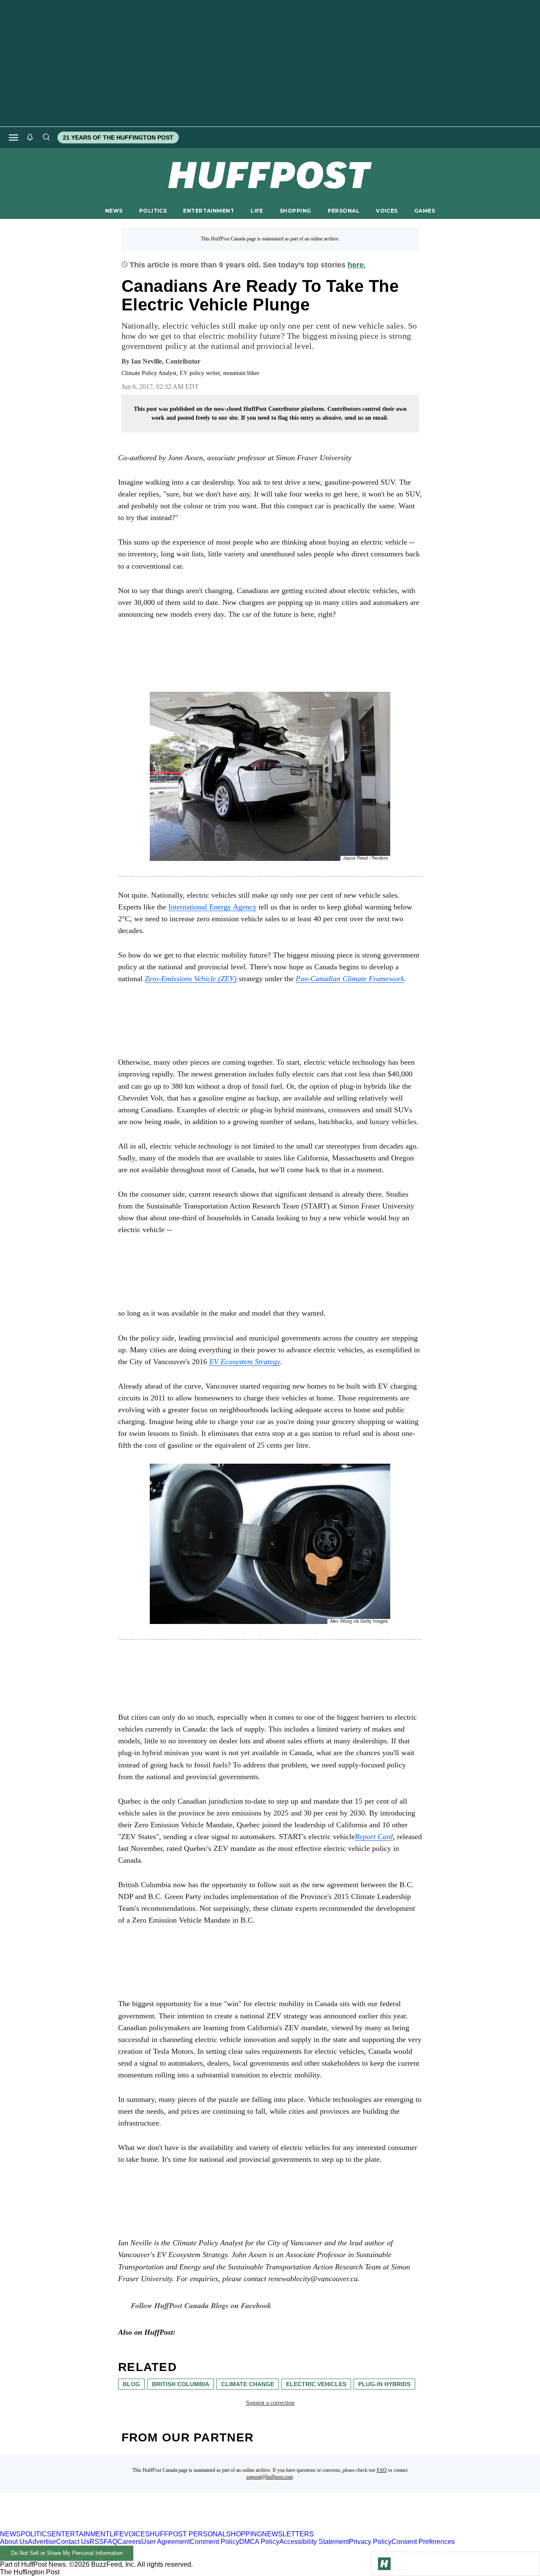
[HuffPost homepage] (109, 2526)
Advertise (42, 2542)
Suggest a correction (270, 2403)
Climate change (248, 2384)
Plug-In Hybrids (384, 2384)
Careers (129, 2542)
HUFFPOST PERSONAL (188, 2534)
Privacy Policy (370, 2542)
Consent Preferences (423, 2542)
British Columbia (181, 2384)
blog (131, 2384)
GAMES (425, 211)
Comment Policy (215, 2542)
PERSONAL (344, 211)
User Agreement (166, 2542)
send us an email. (367, 418)
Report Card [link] (374, 1837)
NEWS (114, 211)
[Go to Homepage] (384, 2564)
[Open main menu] (13, 138)
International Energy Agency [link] (212, 907)
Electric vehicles (316, 2384)
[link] (191, 979)
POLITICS (153, 211)
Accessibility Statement (314, 2542)
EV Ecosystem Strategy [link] (245, 1362)
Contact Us (73, 2542)
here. (357, 265)
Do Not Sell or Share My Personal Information (67, 2553)
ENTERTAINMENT (209, 211)
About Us (14, 2542)
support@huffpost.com (270, 2477)
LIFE (257, 211)
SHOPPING (295, 211)
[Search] (46, 138)
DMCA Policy (259, 2542)
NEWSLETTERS (288, 2534)
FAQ (382, 2470)
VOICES (387, 211)
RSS (97, 2542)
